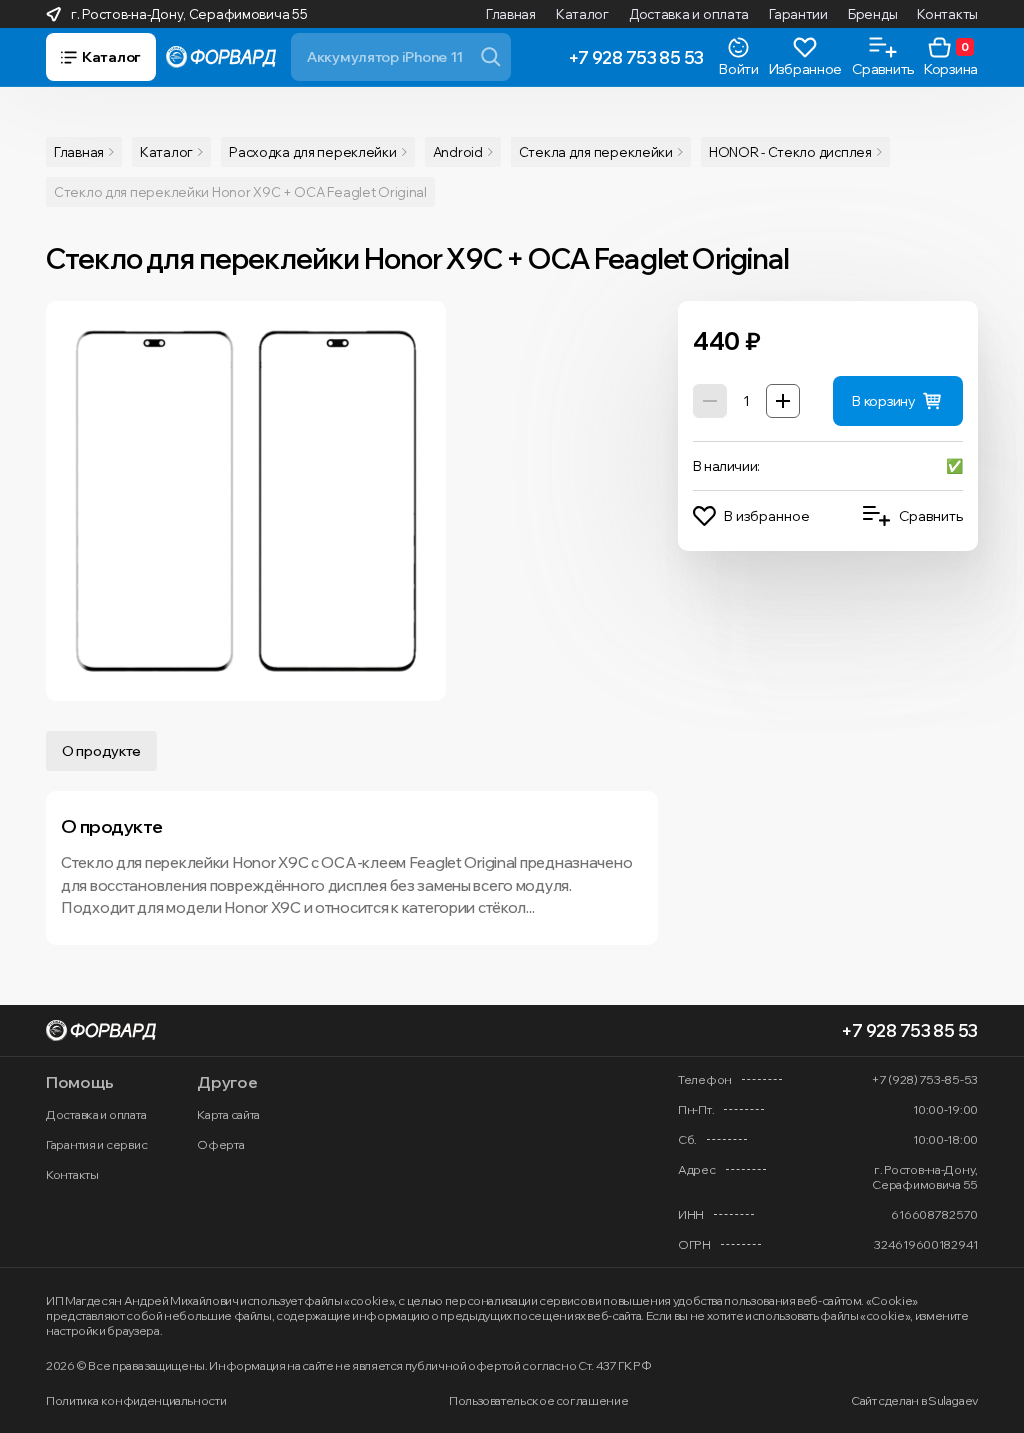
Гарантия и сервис (96, 1144)
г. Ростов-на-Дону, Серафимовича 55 (189, 14)
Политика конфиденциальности (136, 1400)
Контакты (947, 14)
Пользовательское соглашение (538, 1400)
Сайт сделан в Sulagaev (914, 1400)
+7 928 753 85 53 (636, 57)
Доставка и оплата (689, 14)
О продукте (101, 751)
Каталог (582, 14)
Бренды (872, 14)
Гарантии (798, 14)
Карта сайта (228, 1114)
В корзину (883, 401)
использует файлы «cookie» (317, 1300)
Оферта (220, 1144)
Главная (511, 14)
